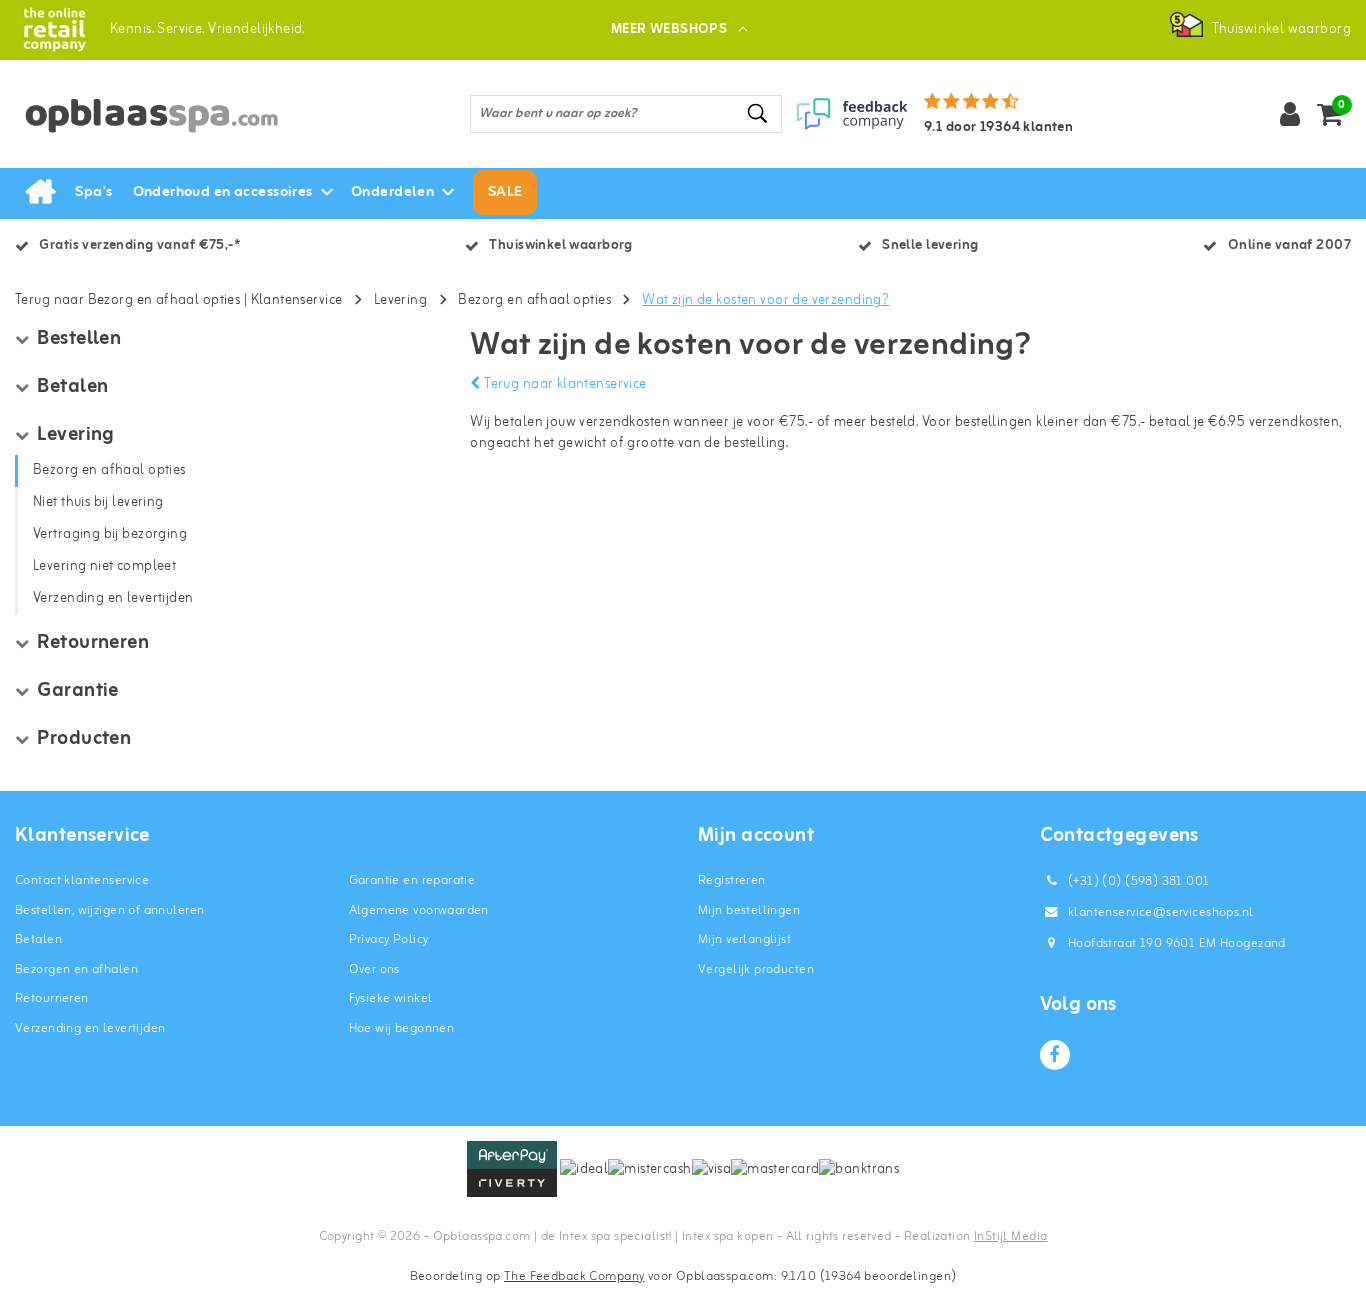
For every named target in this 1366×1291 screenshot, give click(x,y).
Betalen (38, 939)
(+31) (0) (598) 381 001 (1137, 881)
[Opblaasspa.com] (54, 29)
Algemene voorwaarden (419, 910)
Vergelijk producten (756, 969)
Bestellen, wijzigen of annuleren (109, 910)
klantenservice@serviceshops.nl (1161, 912)
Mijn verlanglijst (744, 939)
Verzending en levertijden (90, 1028)
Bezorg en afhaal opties (534, 300)
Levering (400, 300)
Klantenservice (297, 300)
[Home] (40, 193)
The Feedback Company (574, 1276)
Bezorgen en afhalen (76, 969)
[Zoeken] (758, 113)
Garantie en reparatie (412, 880)
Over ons (374, 969)
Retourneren (52, 998)
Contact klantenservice (82, 880)
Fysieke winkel (391, 998)
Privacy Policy (389, 939)
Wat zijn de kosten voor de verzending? (765, 300)
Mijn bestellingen (749, 910)
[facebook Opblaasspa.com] (1055, 1055)
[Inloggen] (1290, 114)
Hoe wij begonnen (402, 1028)
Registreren (732, 880)
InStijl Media (1010, 1236)
